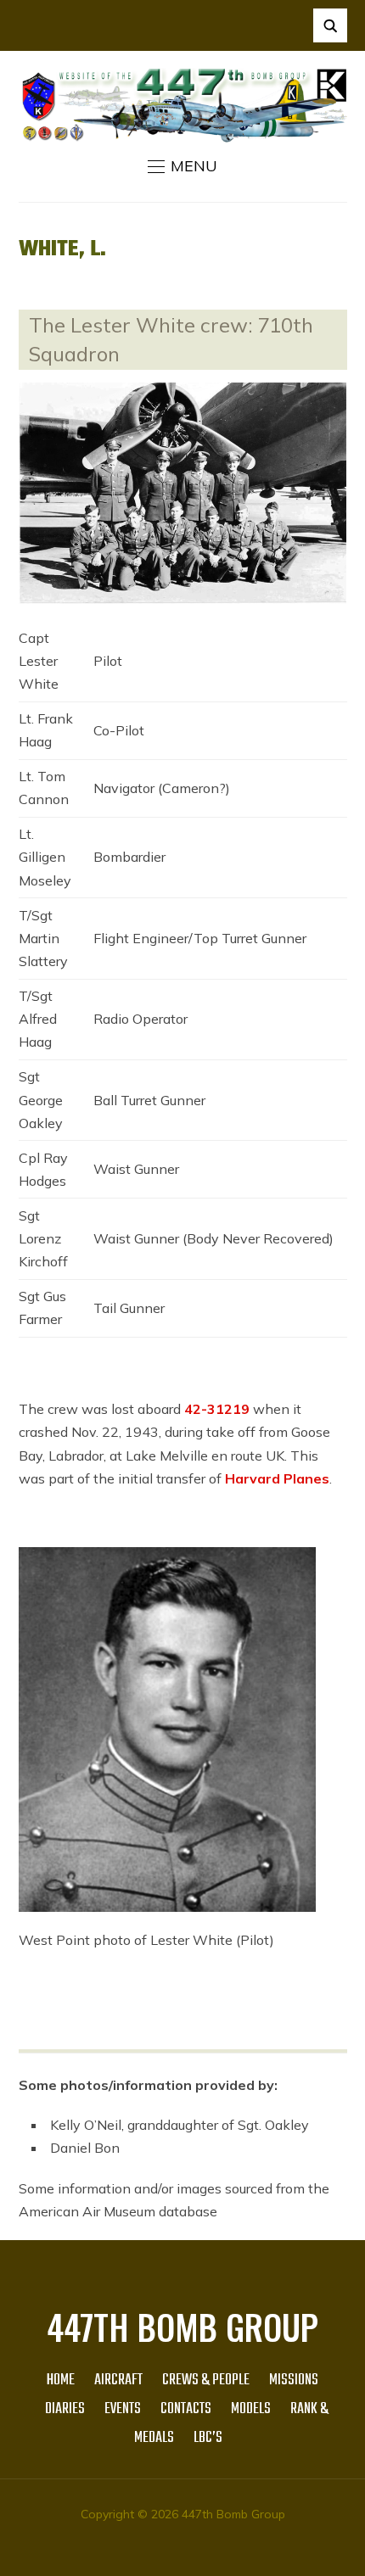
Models (251, 2409)
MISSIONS (294, 2380)
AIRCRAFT (118, 2380)
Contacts (186, 2409)
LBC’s (208, 2438)
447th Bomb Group (182, 2327)
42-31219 (217, 1409)
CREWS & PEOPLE (206, 2380)
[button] (182, 166)
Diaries (65, 2409)
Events (123, 2409)
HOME (61, 2380)
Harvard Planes (277, 1478)
